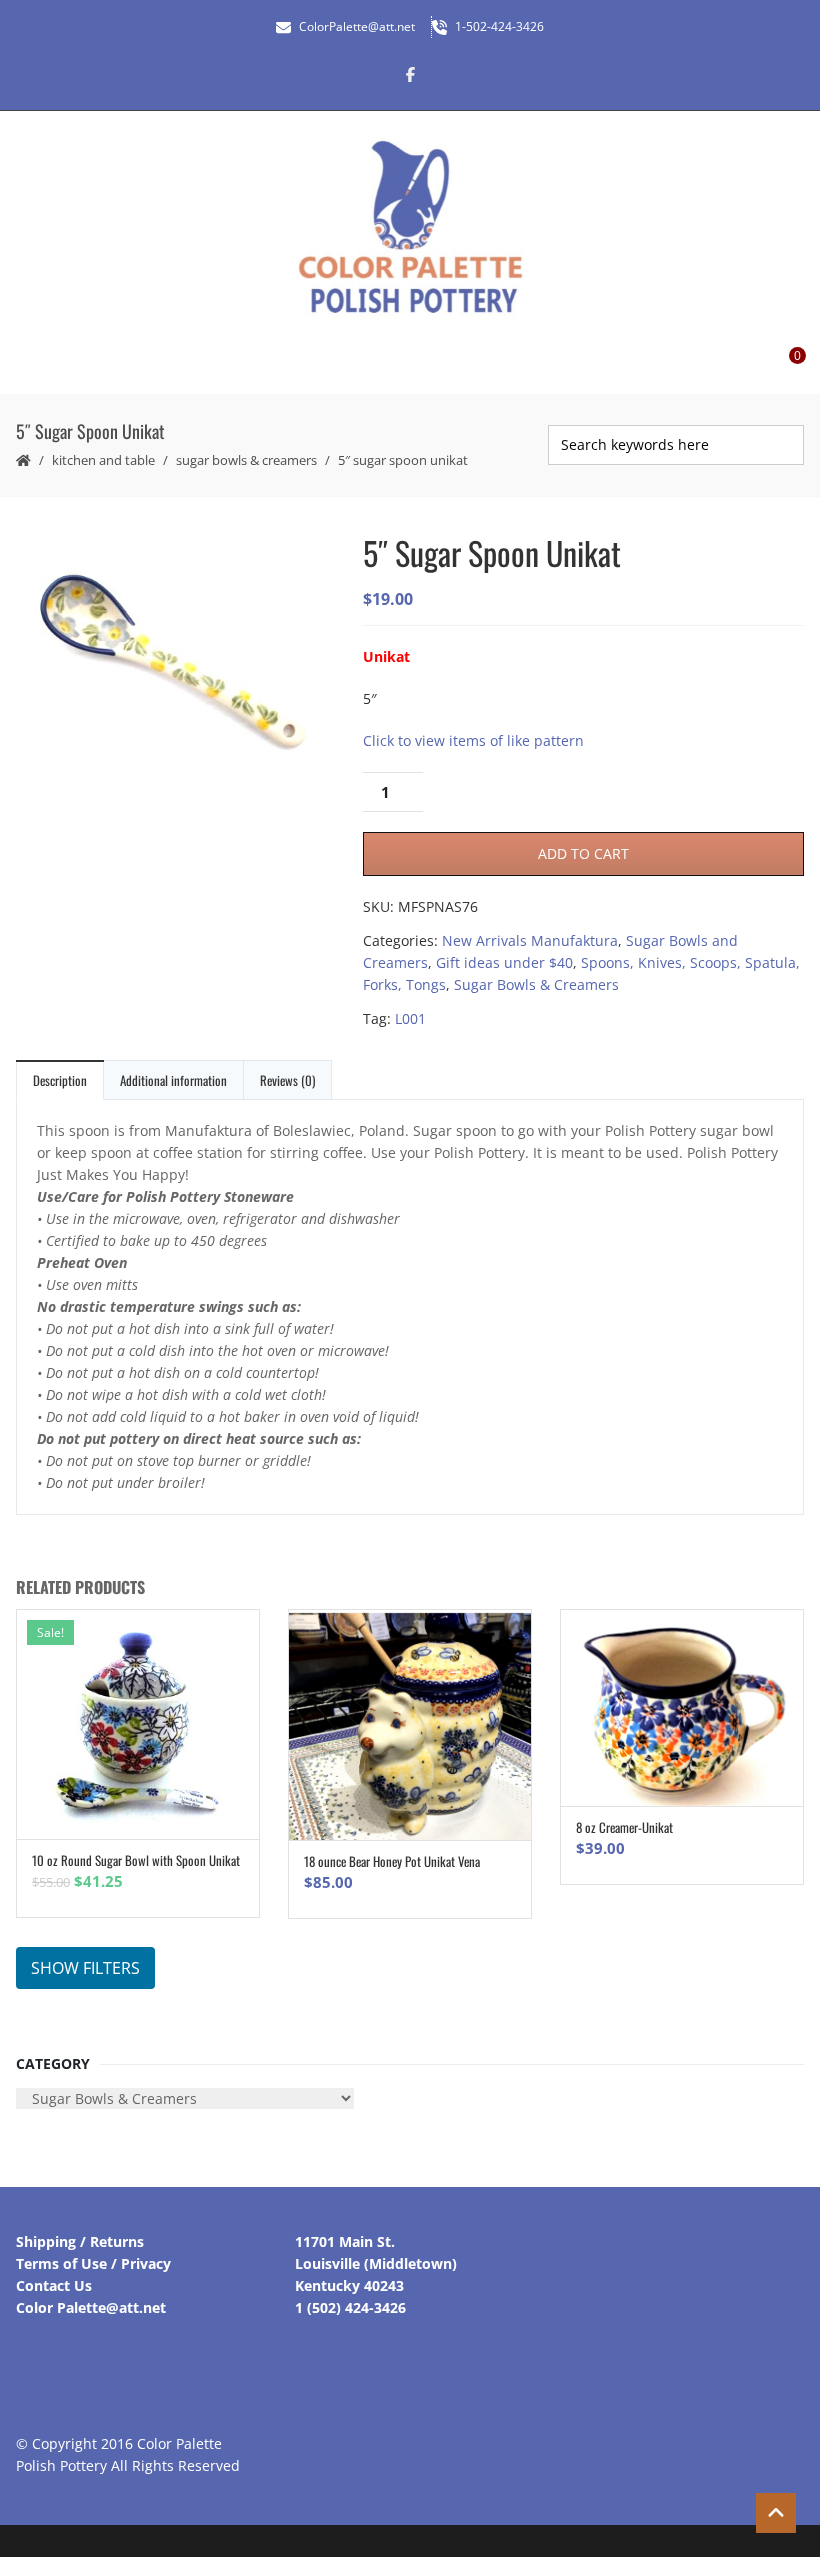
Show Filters (85, 1968)
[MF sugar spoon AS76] (172, 665)
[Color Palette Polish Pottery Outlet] (410, 227)
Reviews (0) (287, 1080)
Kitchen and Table (103, 460)
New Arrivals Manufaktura (530, 940)
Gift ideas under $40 (504, 962)
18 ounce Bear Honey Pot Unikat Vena (392, 1861)
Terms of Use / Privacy (93, 2263)
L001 (410, 1018)
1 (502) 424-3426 (350, 2307)
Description (60, 1080)
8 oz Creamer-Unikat (624, 1827)
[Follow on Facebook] (410, 74)
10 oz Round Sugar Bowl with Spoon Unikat (136, 1860)
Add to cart (583, 853)
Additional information (173, 1080)
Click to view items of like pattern (473, 740)
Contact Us (54, 2285)
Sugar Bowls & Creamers (246, 460)
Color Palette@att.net (91, 2307)
